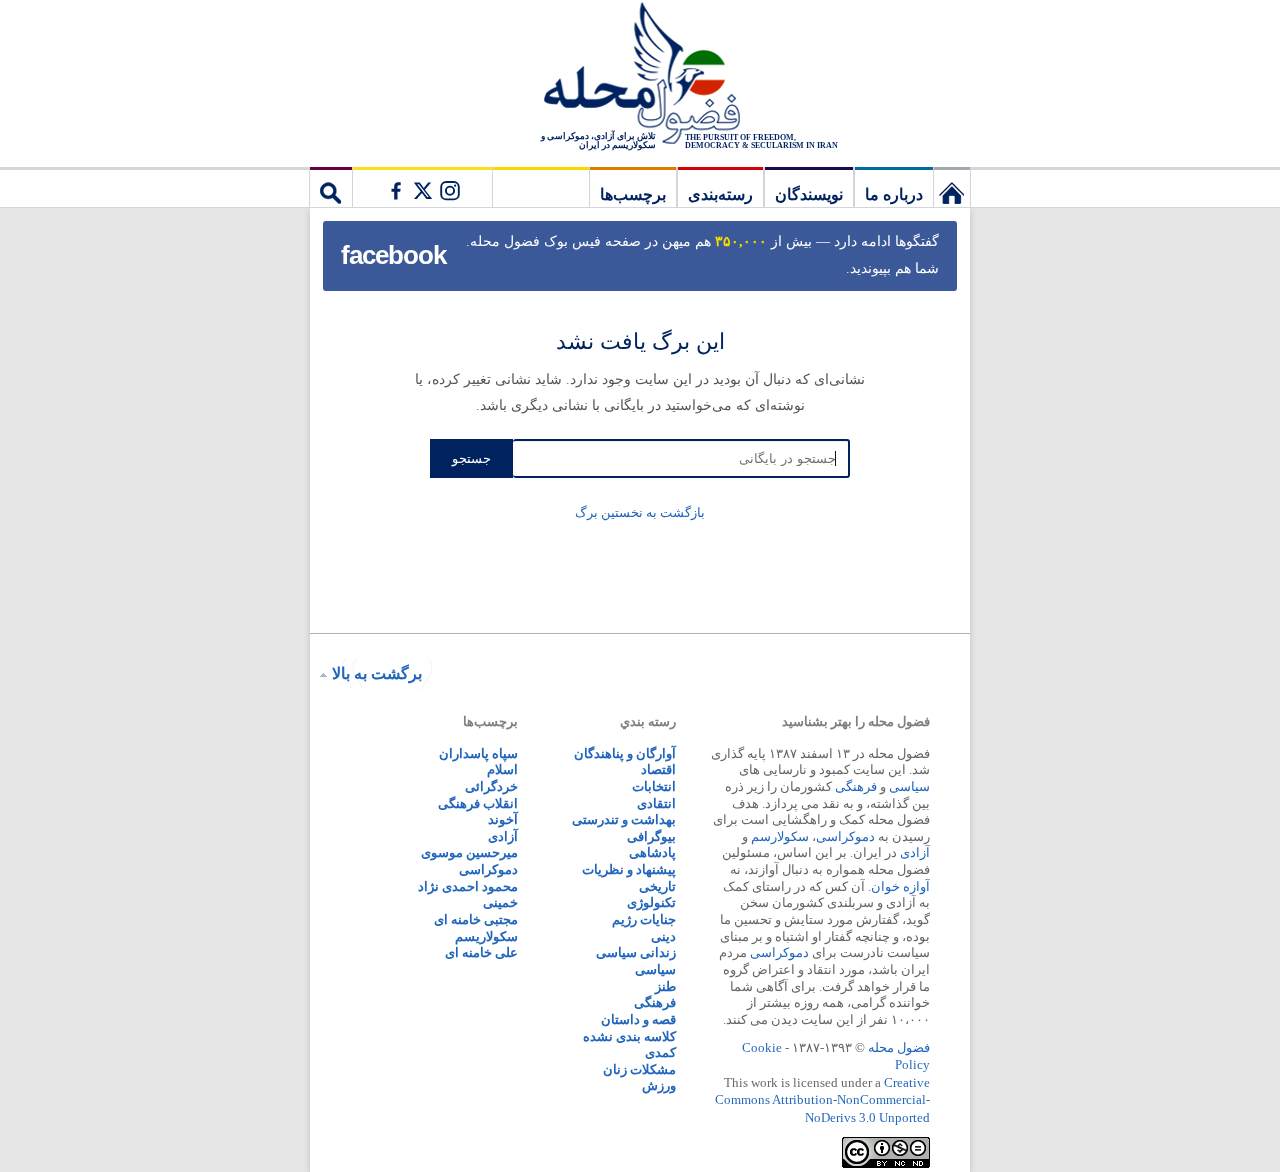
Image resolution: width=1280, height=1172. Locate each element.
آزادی (915, 852)
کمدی (660, 1052)
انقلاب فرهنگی (478, 803)
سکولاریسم (486, 936)
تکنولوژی (651, 902)
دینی (663, 936)
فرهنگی (856, 786)
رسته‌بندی (720, 194)
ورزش (659, 1085)
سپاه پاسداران (478, 753)
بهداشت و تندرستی (624, 819)
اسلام (502, 769)
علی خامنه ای (481, 952)
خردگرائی (491, 786)
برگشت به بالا (377, 673)
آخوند (503, 819)
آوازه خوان (900, 886)
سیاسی (909, 786)
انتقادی (656, 803)
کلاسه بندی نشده (629, 1036)
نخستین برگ (952, 187)
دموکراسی (845, 836)
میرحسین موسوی (469, 852)
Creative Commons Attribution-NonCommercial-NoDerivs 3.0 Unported (822, 1100)
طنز (665, 986)
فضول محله (640, 75)
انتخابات (654, 786)
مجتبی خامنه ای (476, 919)
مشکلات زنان (639, 1069)
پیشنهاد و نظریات (629, 869)
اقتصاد (658, 769)
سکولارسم (780, 836)
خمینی (500, 902)
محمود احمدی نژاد (468, 886)
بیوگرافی (651, 836)
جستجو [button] (331, 187)
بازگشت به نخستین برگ (640, 512)
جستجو (471, 458)
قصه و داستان (638, 1019)
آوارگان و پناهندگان (625, 753)
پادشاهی (652, 852)
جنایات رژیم (644, 919)
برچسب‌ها (633, 194)
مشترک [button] (422, 187)
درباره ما (894, 194)
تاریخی (657, 886)
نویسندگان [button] (809, 194)
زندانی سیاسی (636, 952)
